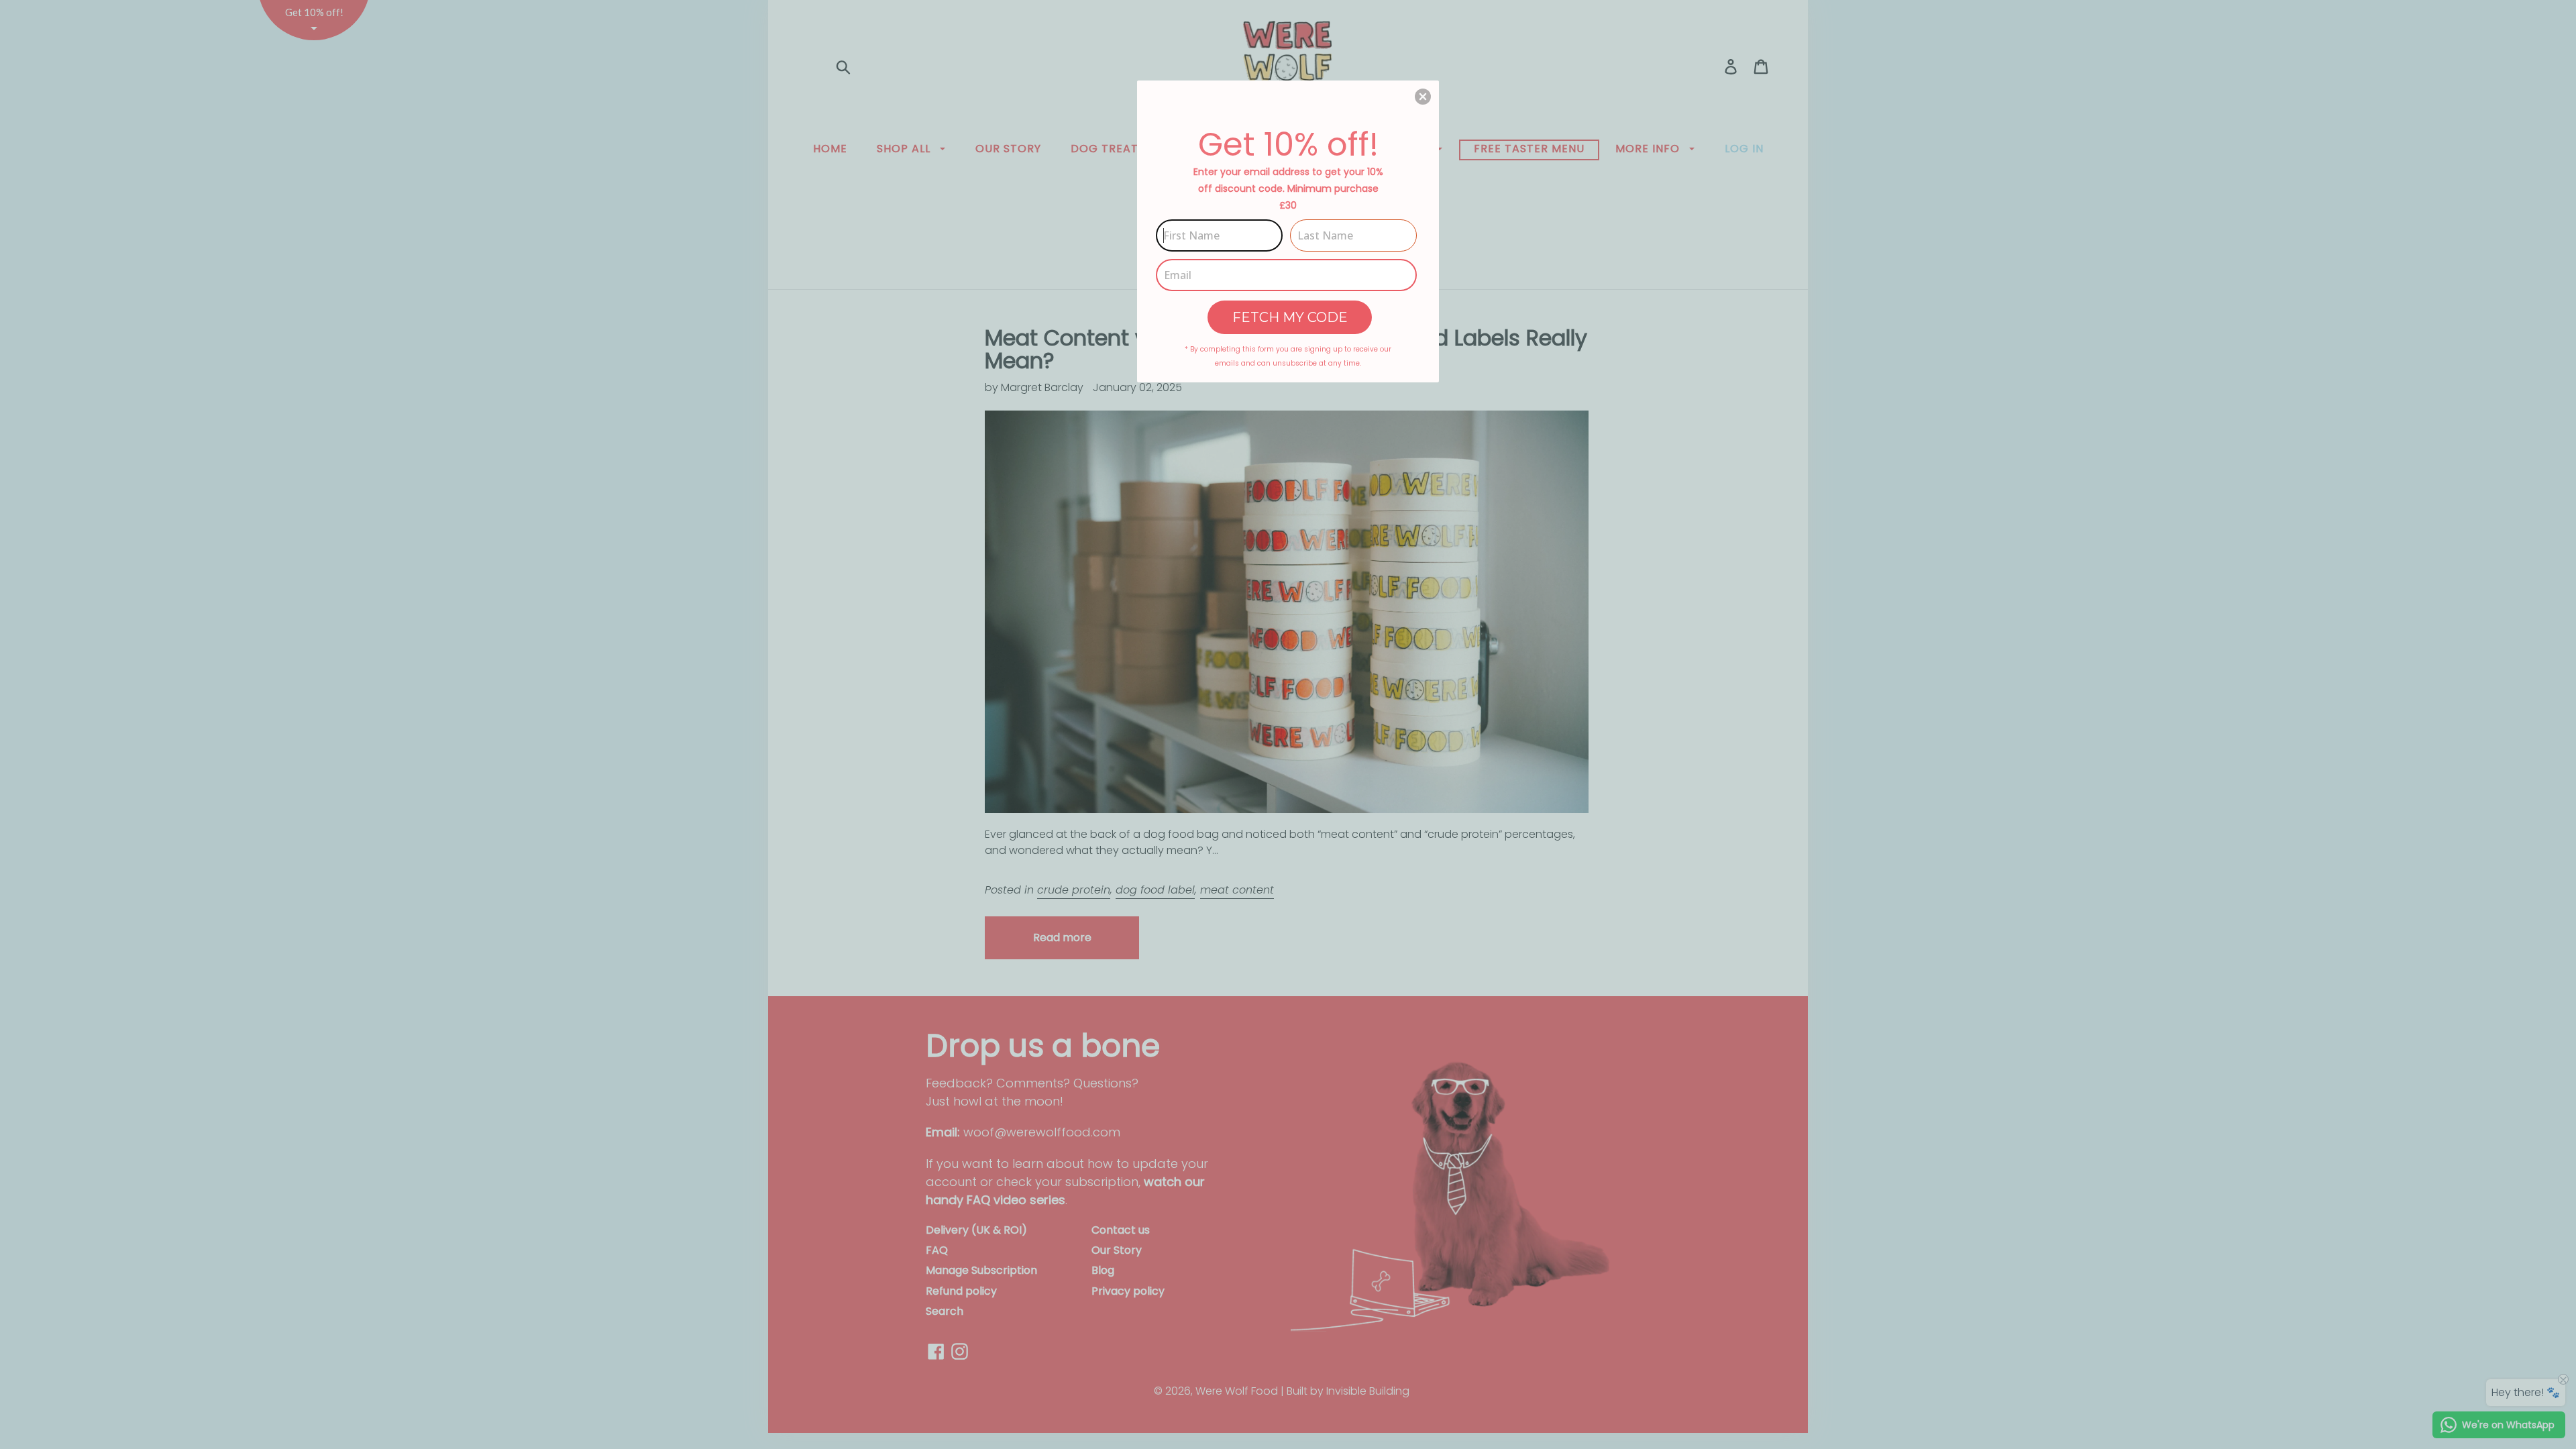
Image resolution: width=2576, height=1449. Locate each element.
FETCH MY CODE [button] (1290, 317)
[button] (1423, 97)
